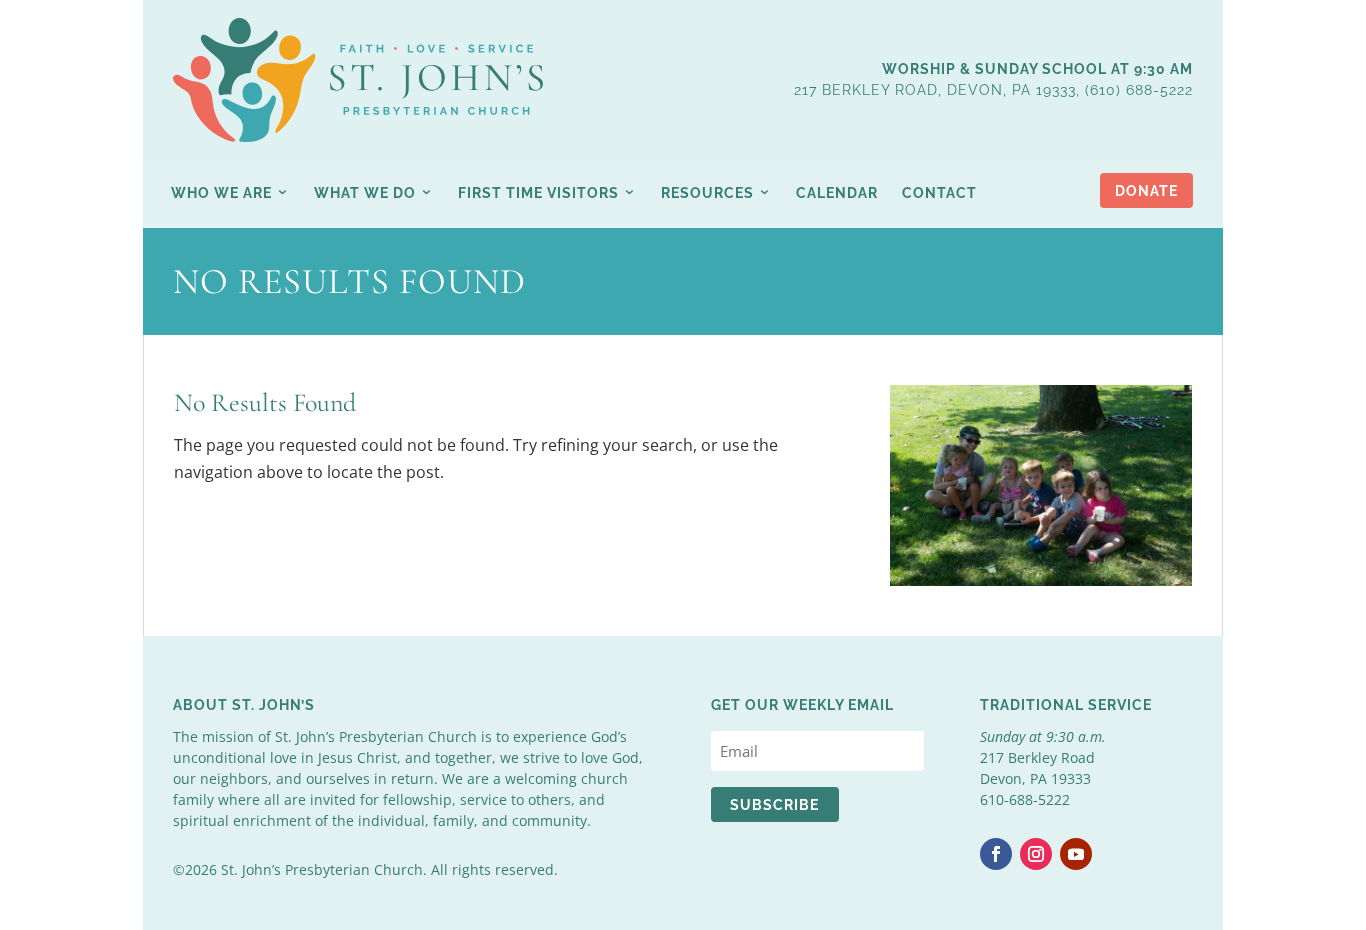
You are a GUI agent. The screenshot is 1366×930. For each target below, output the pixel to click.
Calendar (837, 193)
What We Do (365, 193)
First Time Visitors (538, 193)
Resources (707, 193)
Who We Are (221, 193)
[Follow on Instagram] (1036, 854)
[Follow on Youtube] (1076, 854)
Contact (939, 193)
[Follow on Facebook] (996, 854)
